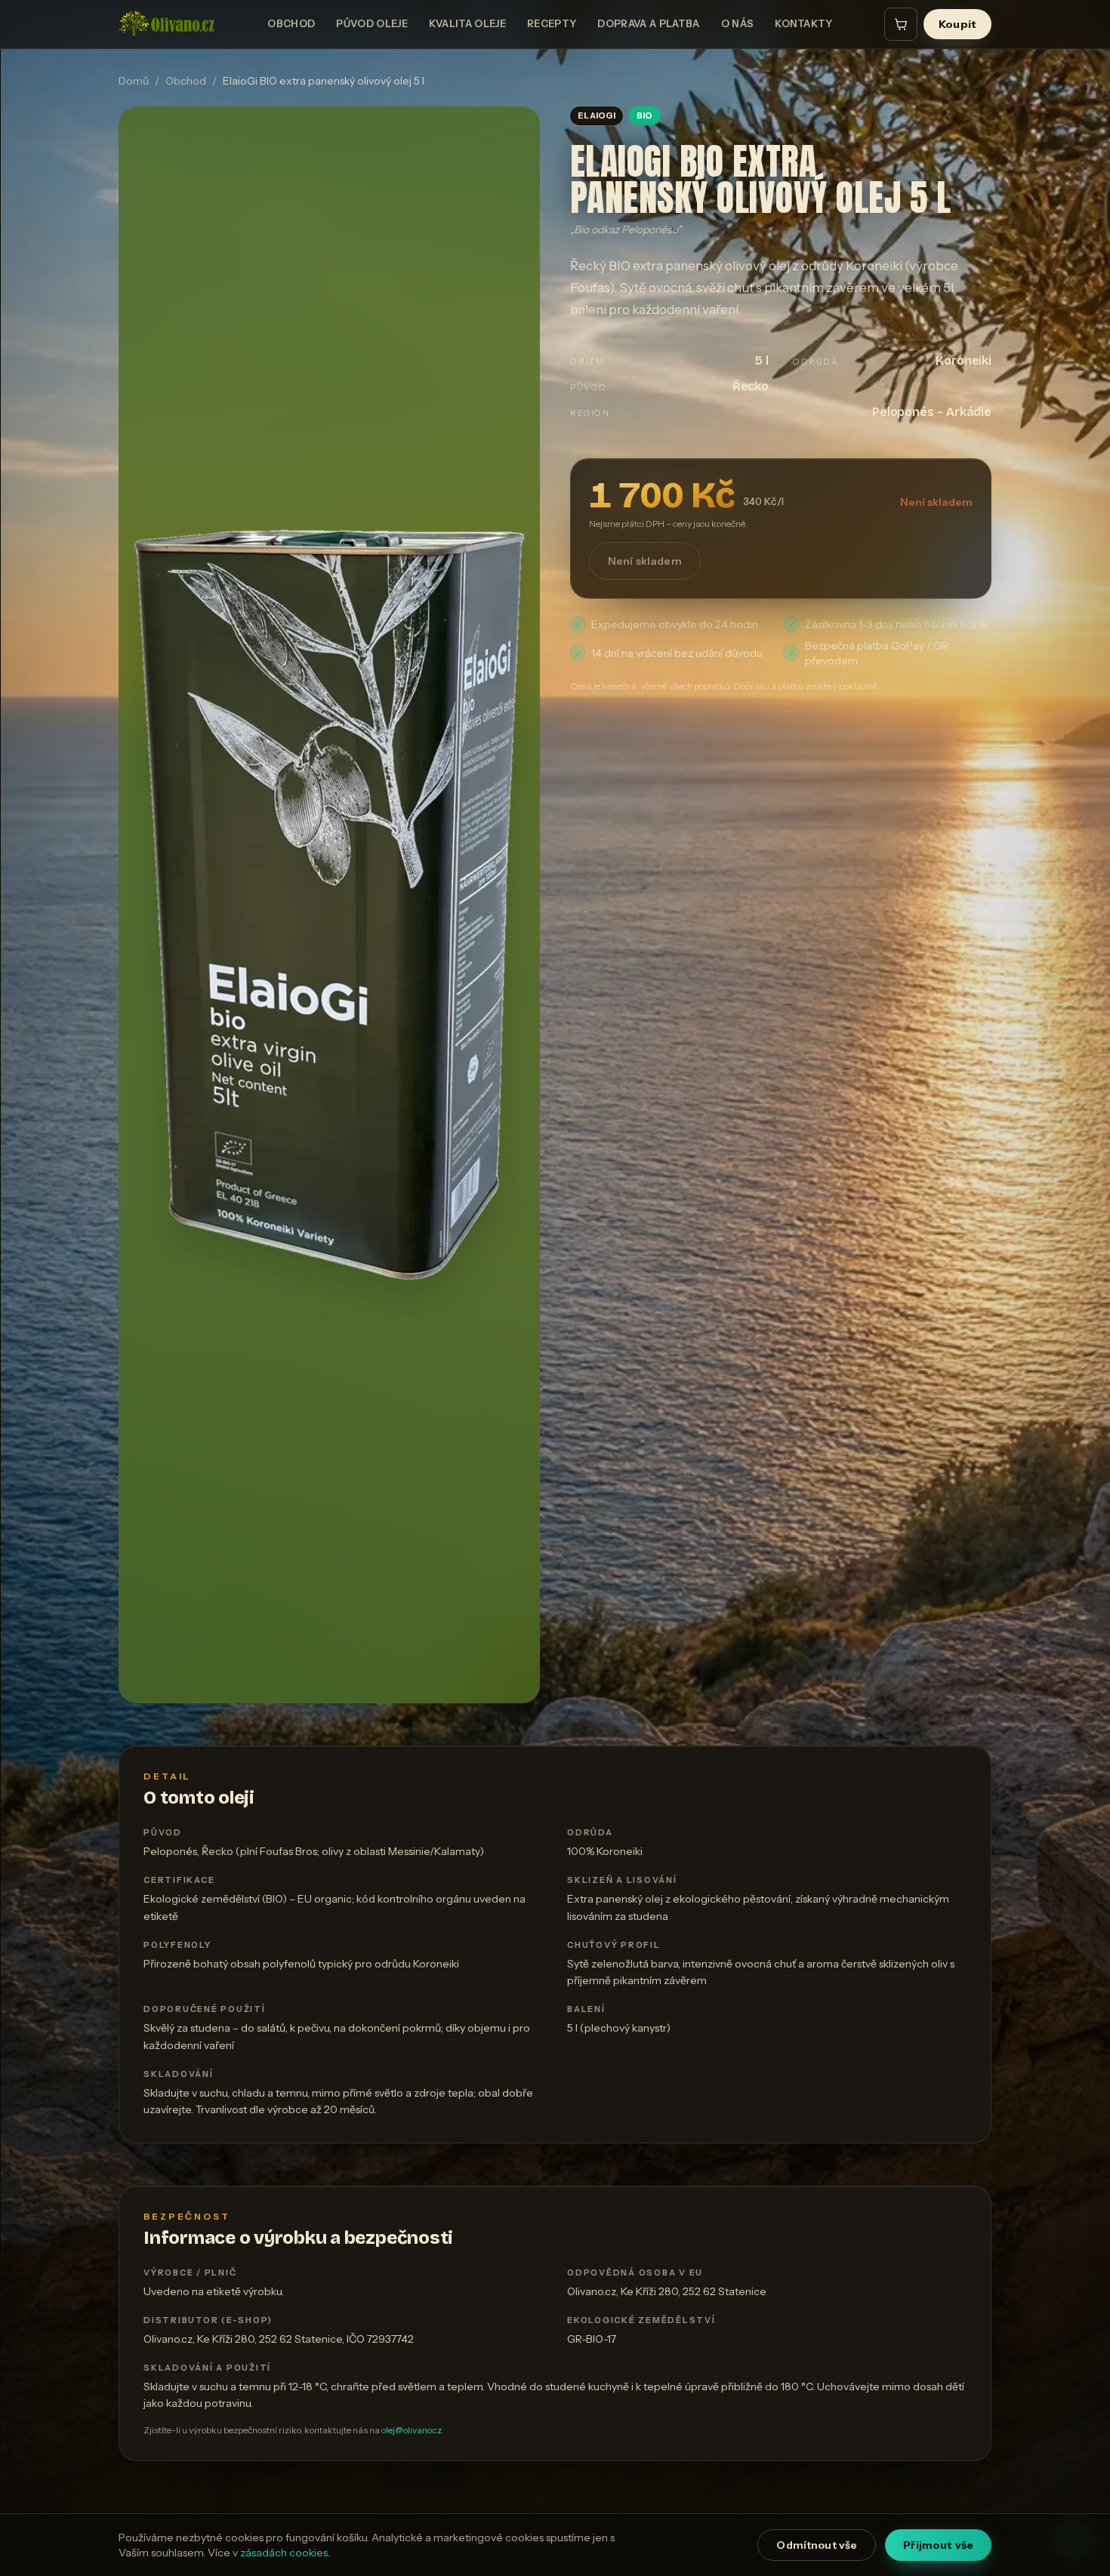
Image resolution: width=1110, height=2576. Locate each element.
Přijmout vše (938, 2545)
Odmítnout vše (817, 2545)
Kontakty (804, 23)
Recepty (552, 23)
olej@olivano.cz (412, 2430)
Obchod (291, 23)
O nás (738, 23)
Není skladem (645, 561)
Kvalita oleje (467, 23)
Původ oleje (372, 23)
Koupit (957, 24)
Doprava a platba (648, 23)
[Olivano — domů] (167, 24)
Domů (134, 81)
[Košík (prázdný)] (901, 24)
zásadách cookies (284, 2553)
